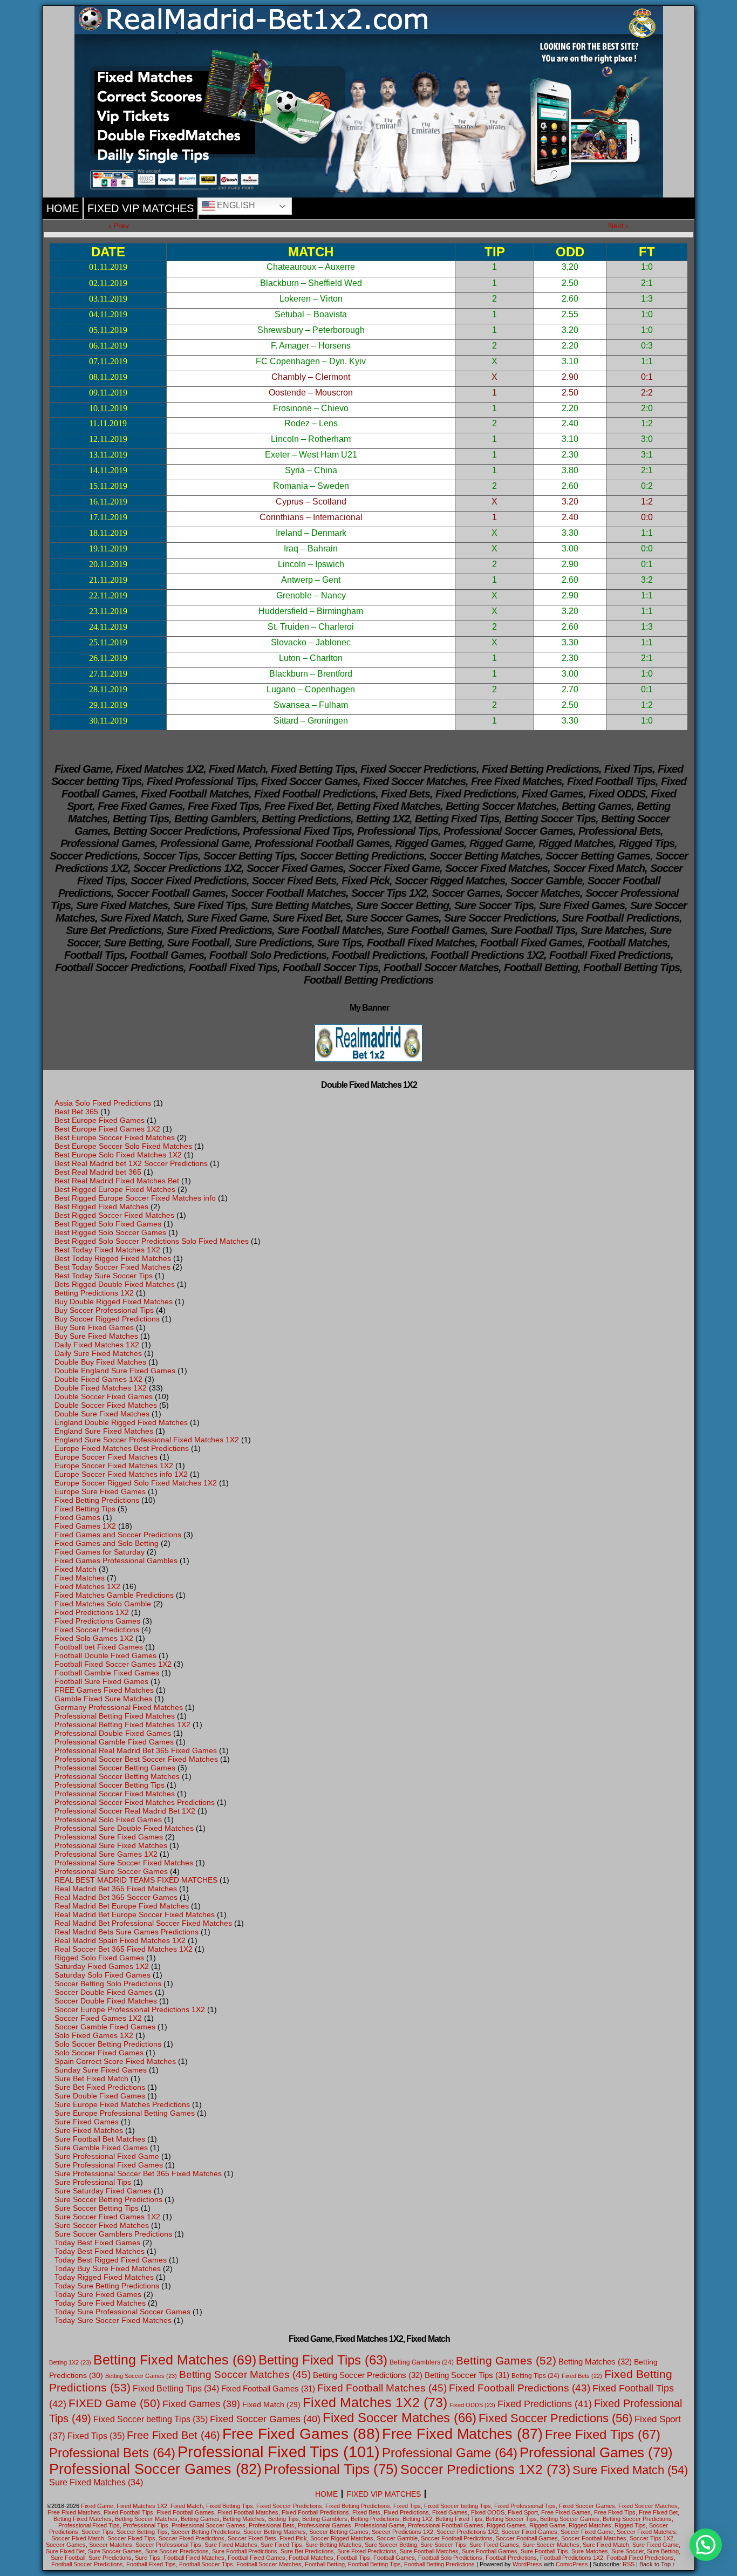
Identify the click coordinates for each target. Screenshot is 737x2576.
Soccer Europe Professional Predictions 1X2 (130, 2009)
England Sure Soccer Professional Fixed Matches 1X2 (147, 1440)
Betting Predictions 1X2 (94, 1293)
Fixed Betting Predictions (97, 1500)
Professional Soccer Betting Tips (110, 1785)
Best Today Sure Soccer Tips (104, 1276)
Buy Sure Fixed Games (94, 1327)
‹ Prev (119, 226)
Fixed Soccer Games (265, 2419)
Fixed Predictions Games (97, 1621)
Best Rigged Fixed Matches (101, 1207)
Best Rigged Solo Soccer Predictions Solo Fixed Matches (152, 1241)
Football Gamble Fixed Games (107, 1673)
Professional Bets (112, 2453)
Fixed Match (76, 1569)
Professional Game (450, 2453)
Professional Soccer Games (155, 2469)
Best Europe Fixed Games (100, 1120)
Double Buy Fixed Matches (100, 1362)
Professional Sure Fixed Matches (111, 1845)
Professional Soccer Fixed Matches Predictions (135, 1802)
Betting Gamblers (422, 2362)
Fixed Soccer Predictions (97, 1630)
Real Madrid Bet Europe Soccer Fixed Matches (135, 1914)
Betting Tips (535, 2376)
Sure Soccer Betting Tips (97, 2208)
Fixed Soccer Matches (400, 2418)
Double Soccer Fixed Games (104, 1396)
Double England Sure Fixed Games (115, 1371)
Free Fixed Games (301, 2434)
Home (63, 208)
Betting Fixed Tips (323, 2360)
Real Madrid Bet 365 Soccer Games (116, 1897)
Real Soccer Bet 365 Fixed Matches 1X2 (124, 1949)
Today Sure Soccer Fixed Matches (113, 2320)
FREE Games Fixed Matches (104, 1690)
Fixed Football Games (268, 2388)
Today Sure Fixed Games (98, 2294)
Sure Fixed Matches (89, 2130)
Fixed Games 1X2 (85, 1526)
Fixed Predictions (545, 2404)
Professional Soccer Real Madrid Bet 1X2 (125, 1811)
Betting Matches (595, 2362)
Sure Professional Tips (93, 2182)
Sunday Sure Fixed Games (101, 2070)
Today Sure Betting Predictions (107, 2286)
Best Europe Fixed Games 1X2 (107, 1129)
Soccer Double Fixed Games (104, 1992)
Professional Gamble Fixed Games (114, 1742)
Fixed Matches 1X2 (87, 1586)
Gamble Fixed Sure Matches (103, 1699)
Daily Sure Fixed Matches (98, 1353)
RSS (629, 2564)
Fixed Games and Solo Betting (107, 1543)
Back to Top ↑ (657, 2564)
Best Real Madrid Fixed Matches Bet (117, 1181)
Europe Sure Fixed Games (100, 1491)
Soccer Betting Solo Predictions (108, 1984)
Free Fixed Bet (173, 2435)
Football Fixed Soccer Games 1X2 (113, 1664)
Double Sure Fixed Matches (102, 1414)
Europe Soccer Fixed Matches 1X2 (114, 1466)
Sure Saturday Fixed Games (103, 2191)
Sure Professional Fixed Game (107, 2156)
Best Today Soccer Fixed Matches (112, 1267)
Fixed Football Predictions (520, 2388)
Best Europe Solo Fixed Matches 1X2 (118, 1155)
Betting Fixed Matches (175, 2360)
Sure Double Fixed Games (100, 2096)
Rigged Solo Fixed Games (99, 1958)
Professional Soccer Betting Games (115, 1768)
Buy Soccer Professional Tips (104, 1310)
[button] (706, 2545)
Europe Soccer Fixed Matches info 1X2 (121, 1474)
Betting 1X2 (70, 2362)
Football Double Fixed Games (105, 1655)
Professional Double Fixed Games (113, 1733)
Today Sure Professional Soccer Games (122, 2312)
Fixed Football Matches (382, 2388)
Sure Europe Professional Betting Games (125, 2113)
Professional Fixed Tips (279, 2452)
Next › (618, 226)
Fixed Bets (582, 2376)
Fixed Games (77, 1517)
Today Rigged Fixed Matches (104, 2277)
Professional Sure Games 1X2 (106, 1854)
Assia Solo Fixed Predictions (103, 1103)
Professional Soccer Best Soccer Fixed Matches (136, 1759)
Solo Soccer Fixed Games (99, 2053)
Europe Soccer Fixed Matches (106, 1457)
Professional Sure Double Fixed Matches (124, 1828)
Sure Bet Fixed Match (91, 2078)
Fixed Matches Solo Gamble (103, 1604)
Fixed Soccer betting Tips (151, 2419)
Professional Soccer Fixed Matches (115, 1794)
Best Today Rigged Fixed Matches (113, 1258)
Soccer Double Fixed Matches (106, 2001)
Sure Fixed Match (630, 2470)
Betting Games (506, 2360)
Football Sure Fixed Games (101, 1681)
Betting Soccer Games (141, 2376)
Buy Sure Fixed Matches (96, 1336)
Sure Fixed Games (87, 2122)
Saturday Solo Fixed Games (103, 1975)
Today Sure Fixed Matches (100, 2303)
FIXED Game (114, 2403)
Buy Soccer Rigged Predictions (107, 1319)
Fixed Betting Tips (85, 1509)
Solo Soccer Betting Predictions (108, 2044)
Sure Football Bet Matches (100, 2139)
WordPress (527, 2564)
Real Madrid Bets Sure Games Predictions (127, 1932)
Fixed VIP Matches (141, 208)
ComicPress (572, 2564)
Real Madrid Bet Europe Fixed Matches (122, 1906)
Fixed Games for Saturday (100, 1552)
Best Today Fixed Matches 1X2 (107, 1250)
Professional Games (596, 2452)
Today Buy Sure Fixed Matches (108, 2268)
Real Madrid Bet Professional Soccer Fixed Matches (143, 1923)
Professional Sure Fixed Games (109, 1837)
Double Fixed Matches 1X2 (101, 1388)
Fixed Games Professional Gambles (116, 1560)
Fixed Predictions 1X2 (92, 1612)
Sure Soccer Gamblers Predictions (113, 2234)
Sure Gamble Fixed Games (101, 2148)
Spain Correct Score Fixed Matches (115, 2061)
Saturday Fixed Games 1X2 (102, 1966)
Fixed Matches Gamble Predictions (114, 1595)
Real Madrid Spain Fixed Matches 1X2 (120, 1940)
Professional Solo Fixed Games (108, 1819)
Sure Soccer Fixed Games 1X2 (107, 2217)
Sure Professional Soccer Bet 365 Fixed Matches (138, 2173)
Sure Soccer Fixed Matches (102, 2225)
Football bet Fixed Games (99, 1647)
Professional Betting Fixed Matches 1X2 (122, 1725)
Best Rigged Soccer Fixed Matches (114, 1215)
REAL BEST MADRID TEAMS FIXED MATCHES (136, 1880)
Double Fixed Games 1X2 (98, 1379)
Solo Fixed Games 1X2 (94, 2035)
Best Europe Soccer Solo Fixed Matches (123, 1146)
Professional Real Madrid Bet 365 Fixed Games (136, 1750)
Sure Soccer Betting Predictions (108, 2199)
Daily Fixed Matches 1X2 (97, 1345)
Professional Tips (331, 2469)
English (235, 205)
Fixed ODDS (472, 2405)
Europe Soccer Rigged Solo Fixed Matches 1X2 (136, 1483)
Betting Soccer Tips (467, 2375)
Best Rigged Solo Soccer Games (110, 1232)
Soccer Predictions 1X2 (485, 2469)
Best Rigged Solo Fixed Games (108, 1224)
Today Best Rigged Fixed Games (111, 2260)
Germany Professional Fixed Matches (119, 1707)
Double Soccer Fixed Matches (106, 1405)
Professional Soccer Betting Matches (117, 1776)
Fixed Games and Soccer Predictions (118, 1535)
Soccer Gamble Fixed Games (105, 2027)
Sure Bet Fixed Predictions (100, 2087)
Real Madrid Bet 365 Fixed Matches (116, 1889)
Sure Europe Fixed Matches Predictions (122, 2104)
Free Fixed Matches (462, 2434)
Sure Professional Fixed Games (109, 2165)
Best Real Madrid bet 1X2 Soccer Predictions (131, 1163)
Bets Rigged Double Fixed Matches (115, 1284)
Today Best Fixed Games (97, 2243)
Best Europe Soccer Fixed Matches (115, 1137)
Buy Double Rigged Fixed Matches (114, 1301)
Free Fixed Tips (603, 2434)
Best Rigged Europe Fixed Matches (115, 1189)
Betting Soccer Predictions (368, 2375)
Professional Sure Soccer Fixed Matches (124, 1863)
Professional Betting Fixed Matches (115, 1716)
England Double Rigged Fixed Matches (121, 1422)
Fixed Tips (96, 2436)
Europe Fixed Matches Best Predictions (122, 1448)
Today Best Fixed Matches (100, 2251)
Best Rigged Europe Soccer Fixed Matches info (135, 1198)
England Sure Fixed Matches (104, 1431)
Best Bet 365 (76, 1112)
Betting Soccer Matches (245, 2374)
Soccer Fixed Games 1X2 (98, 2018)
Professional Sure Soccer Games (111, 1871)
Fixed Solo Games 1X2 (94, 1638)
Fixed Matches (80, 1578)
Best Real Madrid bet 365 (98, 1172)
